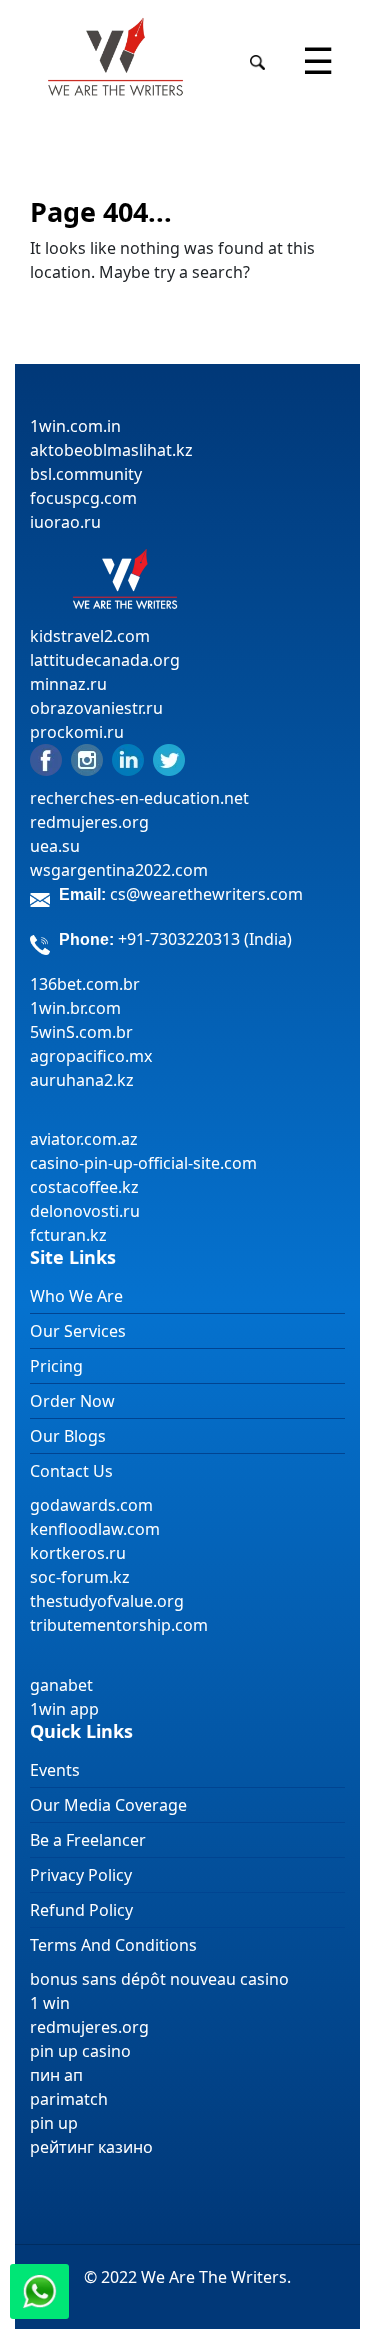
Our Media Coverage (108, 1805)
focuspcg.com (83, 498)
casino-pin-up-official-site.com (143, 1163)
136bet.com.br (85, 984)
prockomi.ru (77, 732)
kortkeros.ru (78, 1553)
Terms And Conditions (113, 1945)
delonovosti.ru (85, 1211)
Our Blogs (68, 1436)
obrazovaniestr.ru (96, 708)
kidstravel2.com (90, 636)
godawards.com (91, 1505)
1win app (64, 1709)
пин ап (56, 2075)
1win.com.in (75, 426)
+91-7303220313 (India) (205, 939)
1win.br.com (75, 1008)
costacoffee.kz (84, 1187)
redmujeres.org (89, 822)
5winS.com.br (81, 1032)
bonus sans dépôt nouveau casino (159, 1979)
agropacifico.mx (91, 1056)
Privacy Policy (81, 1875)
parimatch (69, 2099)
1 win (50, 2003)
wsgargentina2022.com (119, 870)
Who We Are (76, 1296)
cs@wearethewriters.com (206, 894)
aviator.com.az (84, 1139)
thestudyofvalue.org (107, 1601)
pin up (54, 2123)
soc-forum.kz (80, 1577)
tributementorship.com (119, 1625)
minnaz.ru (68, 684)
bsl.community (86, 474)
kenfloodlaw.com (95, 1529)
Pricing (56, 1366)
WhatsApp (39, 2291)
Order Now (72, 1401)
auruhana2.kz (82, 1080)
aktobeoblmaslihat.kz (111, 450)
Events (55, 1770)
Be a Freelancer (88, 1840)
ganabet (63, 1685)
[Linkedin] (128, 759)
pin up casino (80, 2051)
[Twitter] (169, 759)
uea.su (55, 846)
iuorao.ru (65, 522)
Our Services (78, 1331)
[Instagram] (87, 759)
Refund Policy (81, 1910)
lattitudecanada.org (105, 660)
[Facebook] (46, 759)
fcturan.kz (68, 1235)
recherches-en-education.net (139, 798)
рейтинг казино (91, 2147)
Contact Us (71, 1471)
